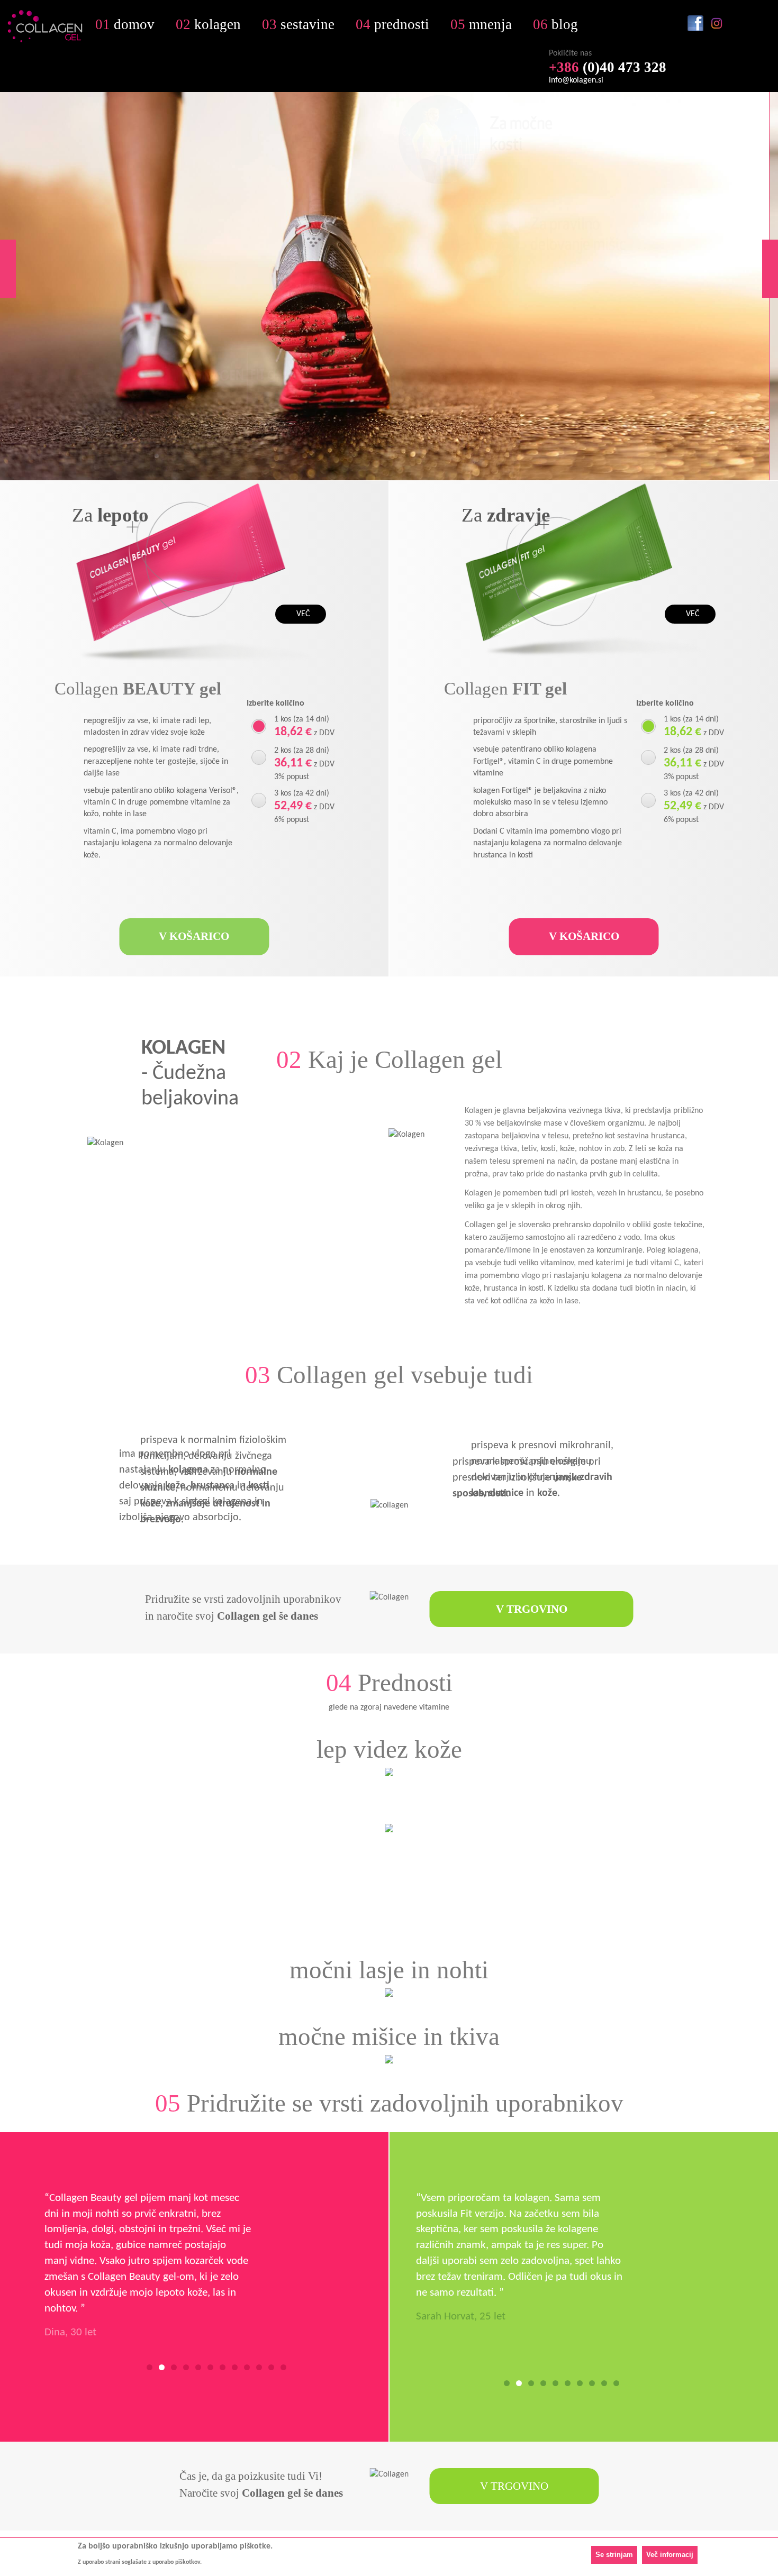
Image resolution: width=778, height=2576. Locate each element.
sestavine (298, 25)
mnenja (481, 25)
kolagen (208, 25)
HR (610, 32)
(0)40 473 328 (608, 67)
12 (283, 2367)
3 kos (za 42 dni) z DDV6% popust (304, 807)
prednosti (392, 25)
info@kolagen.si (576, 80)
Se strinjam (614, 2554)
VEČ (303, 614)
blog (555, 25)
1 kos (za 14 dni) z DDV (304, 727)
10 (259, 2367)
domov (125, 25)
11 (271, 2367)
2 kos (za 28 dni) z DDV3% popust (304, 764)
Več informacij (670, 2554)
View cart (759, 23)
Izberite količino (275, 704)
